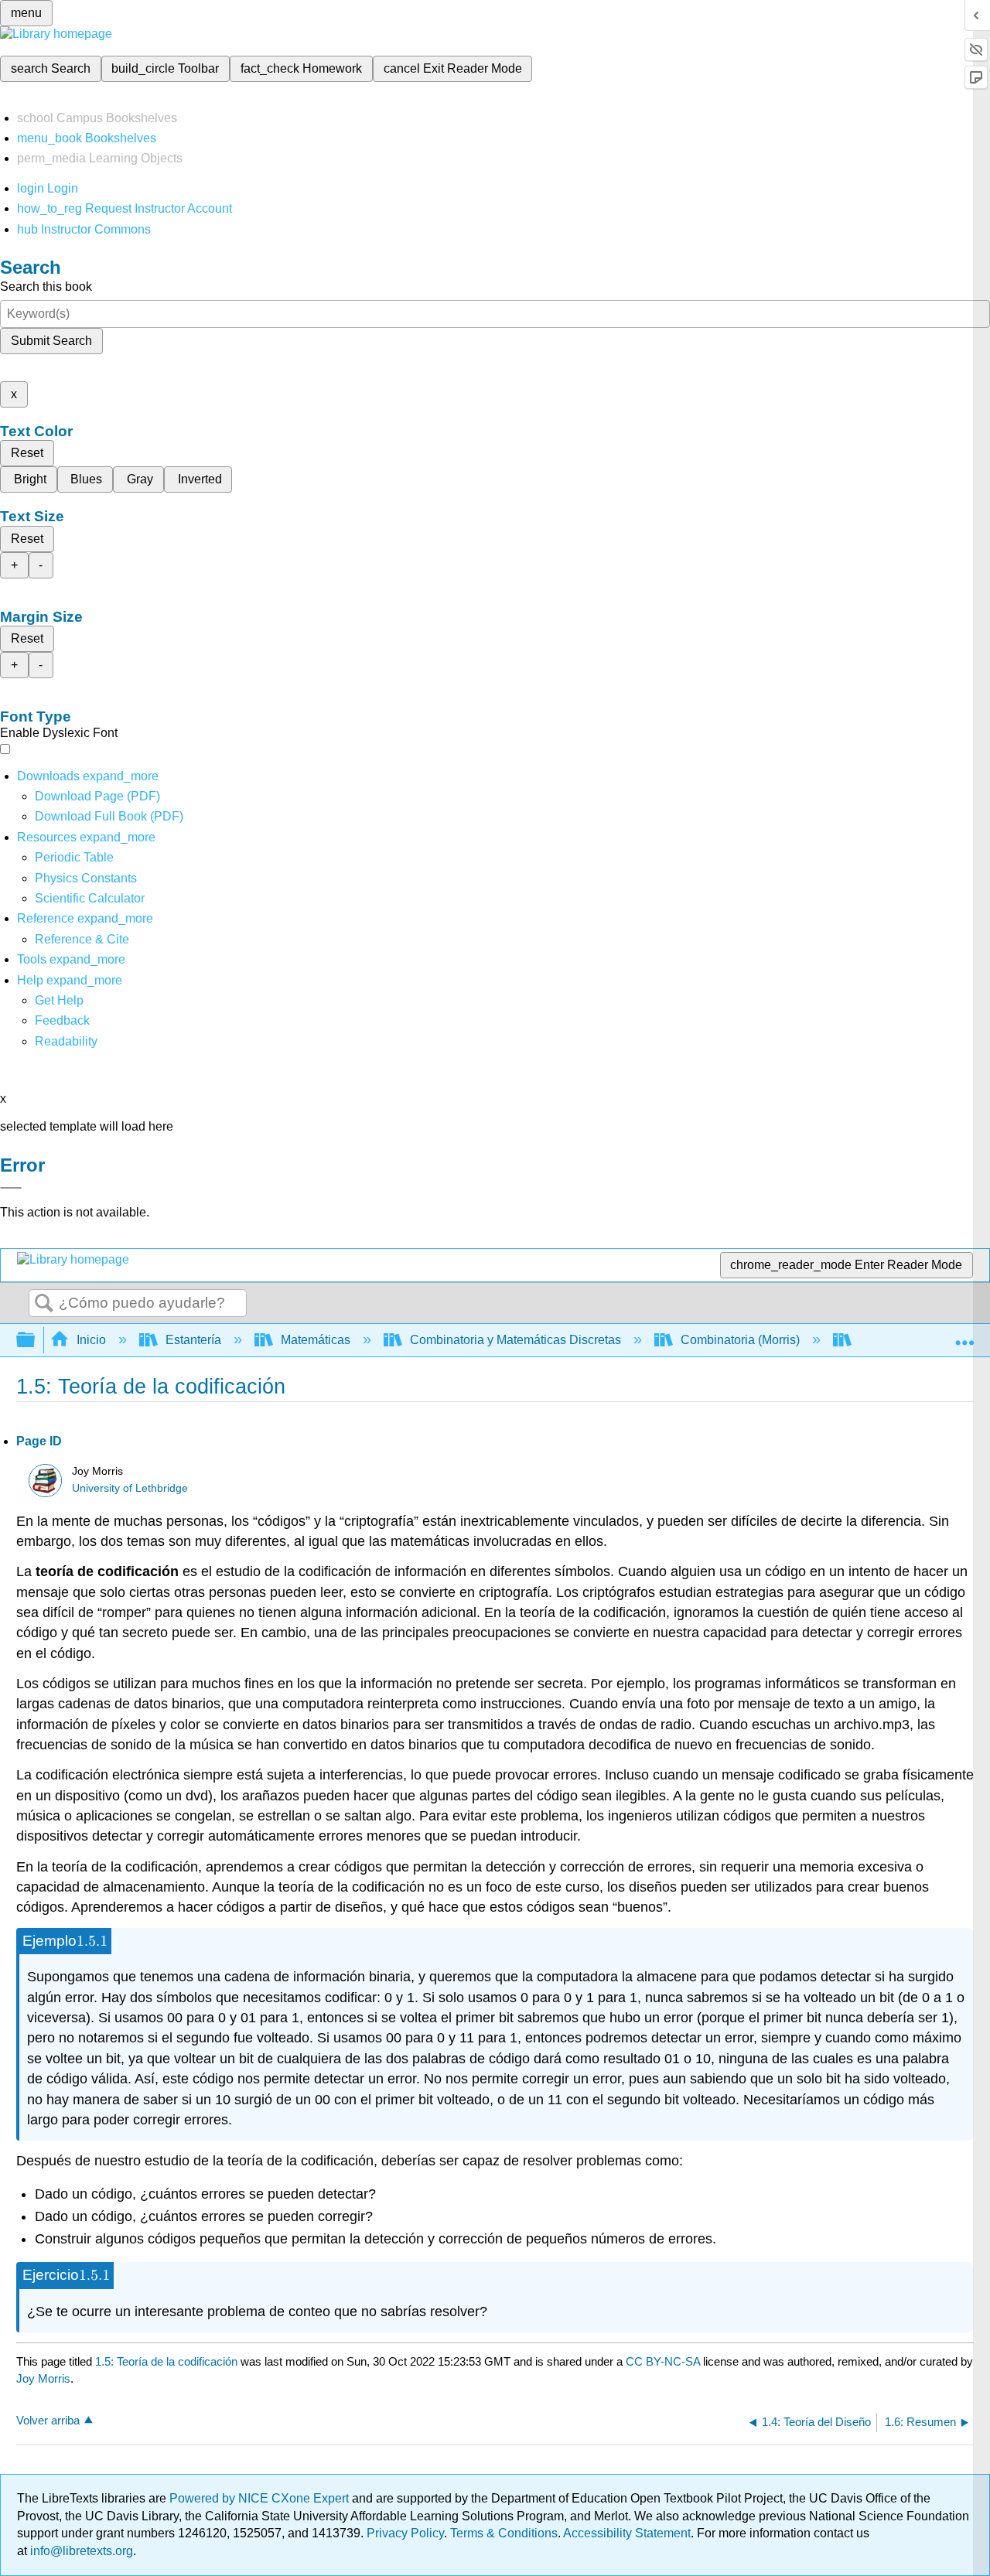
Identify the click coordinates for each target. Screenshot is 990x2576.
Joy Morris (43, 2378)
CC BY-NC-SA (664, 2361)
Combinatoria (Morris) (740, 1340)
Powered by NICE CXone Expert (261, 2498)
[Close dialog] (11, 1188)
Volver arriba (48, 2420)
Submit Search (51, 341)
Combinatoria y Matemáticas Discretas (515, 1340)
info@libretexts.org (80, 2551)
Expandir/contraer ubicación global (964, 1336)
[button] (62, 1020)
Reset (27, 453)
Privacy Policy (405, 2533)
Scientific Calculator (90, 898)
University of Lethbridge (130, 1488)
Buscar (44, 1304)
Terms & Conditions (504, 2533)
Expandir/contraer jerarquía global (36, 1341)
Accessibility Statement (627, 2533)
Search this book (46, 287)
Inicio (91, 1340)
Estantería (193, 1340)
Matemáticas (316, 1340)
